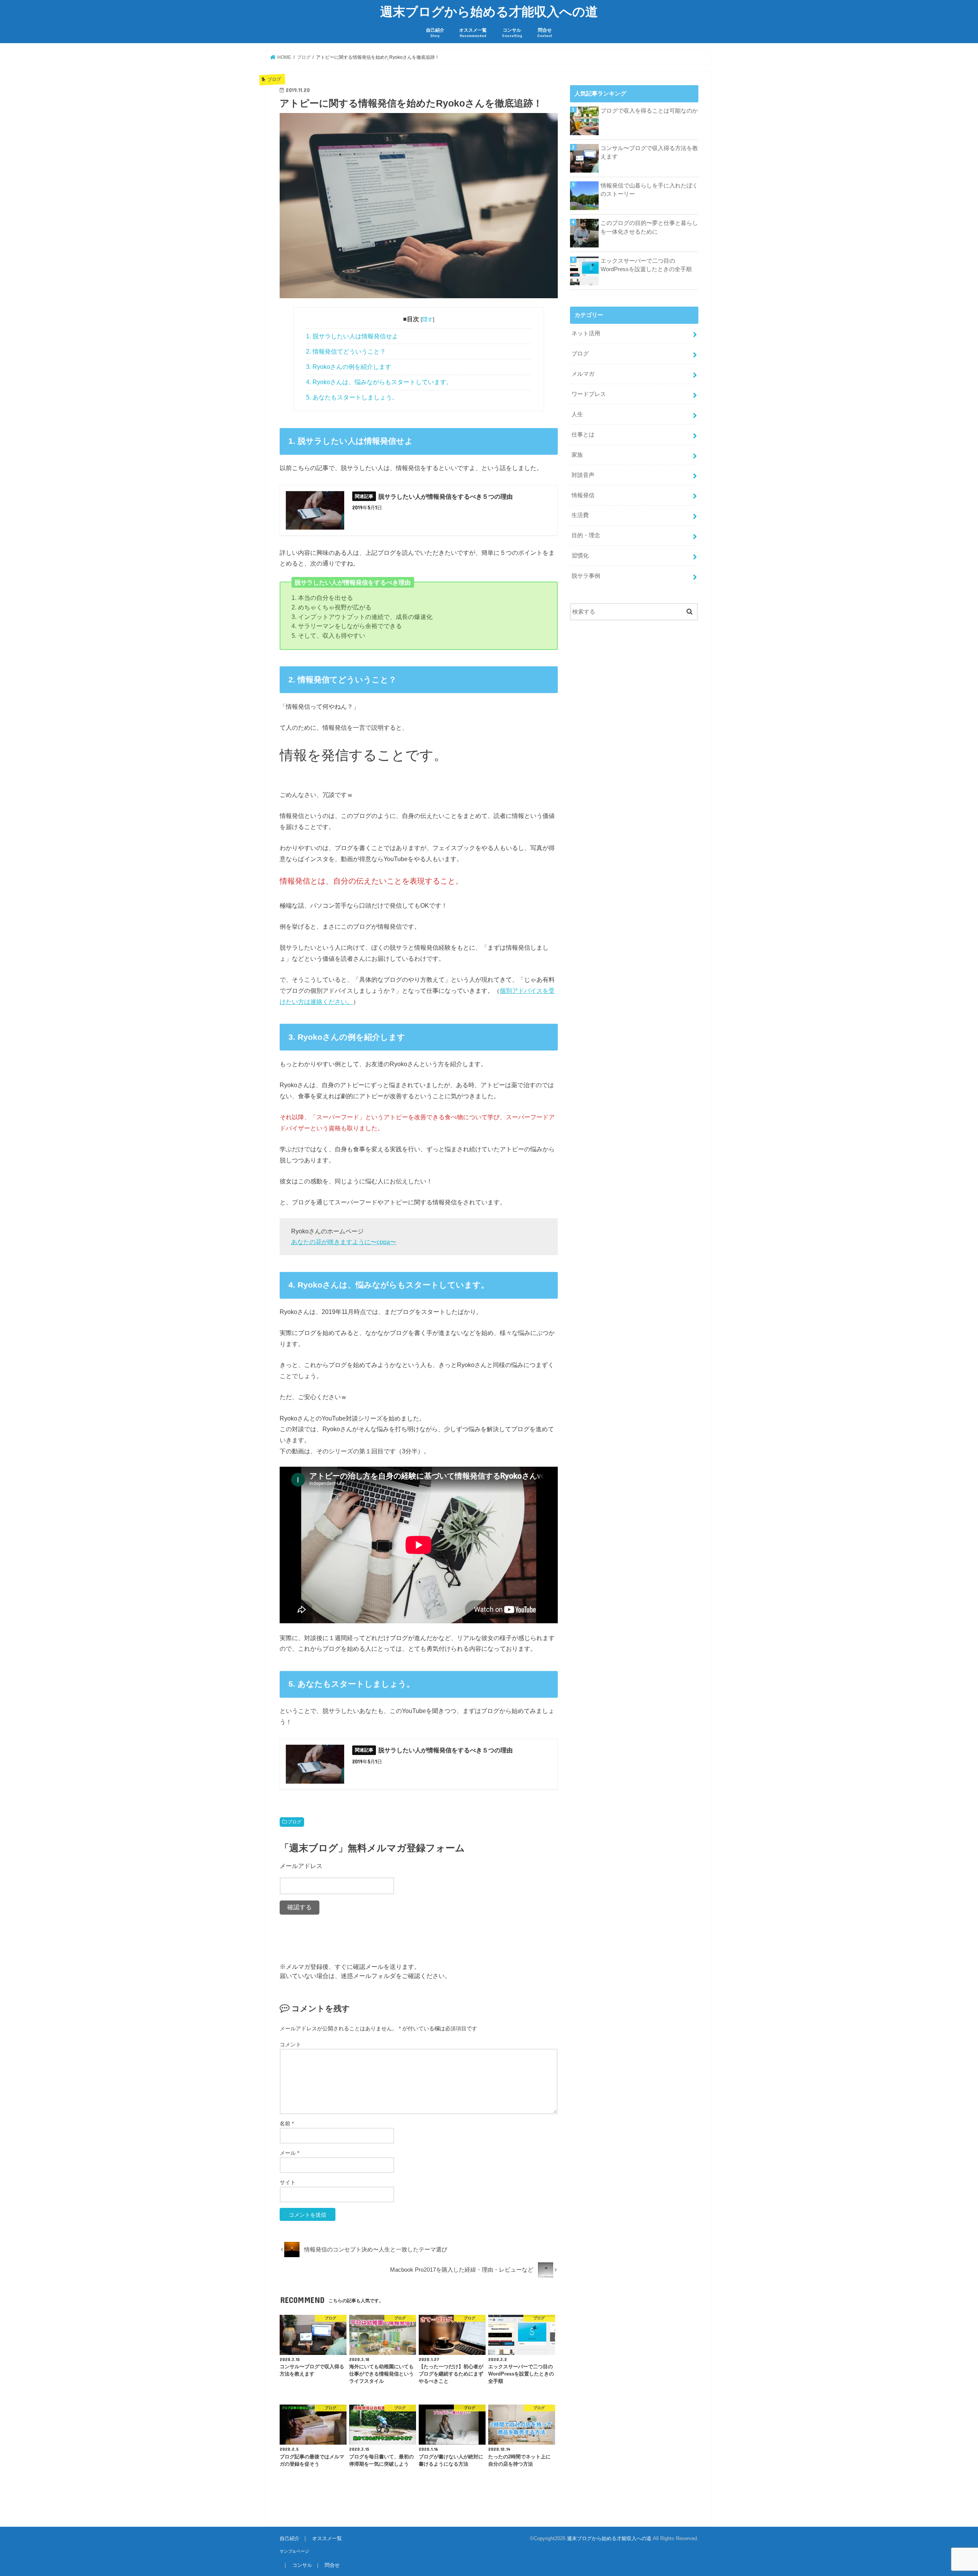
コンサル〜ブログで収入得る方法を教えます (649, 152)
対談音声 (583, 475)
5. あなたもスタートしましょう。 (352, 397)
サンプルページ (294, 2551)
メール (289, 2153)
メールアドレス (301, 1866)
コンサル (512, 33)
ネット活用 (586, 333)
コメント (290, 2044)
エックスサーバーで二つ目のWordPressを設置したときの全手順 (646, 265)
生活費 (580, 515)
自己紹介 (435, 33)
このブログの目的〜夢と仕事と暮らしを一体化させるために (649, 227)
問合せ (545, 33)
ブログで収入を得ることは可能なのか (649, 111)
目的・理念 (586, 535)
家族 (577, 455)
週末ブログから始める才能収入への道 (489, 11)
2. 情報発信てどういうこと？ (346, 351)
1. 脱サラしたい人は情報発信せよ (352, 336)
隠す (427, 319)
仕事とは (583, 435)
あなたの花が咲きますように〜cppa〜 (344, 1242)
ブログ (295, 1822)
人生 (577, 414)
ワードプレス (589, 394)
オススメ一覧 (473, 33)
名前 (287, 2124)
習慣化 (580, 556)
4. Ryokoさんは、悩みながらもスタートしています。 (379, 382)
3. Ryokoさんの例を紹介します (349, 367)
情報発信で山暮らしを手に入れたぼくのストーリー (649, 190)
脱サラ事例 (586, 576)
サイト (288, 2182)
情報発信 (583, 495)
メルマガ (583, 374)
